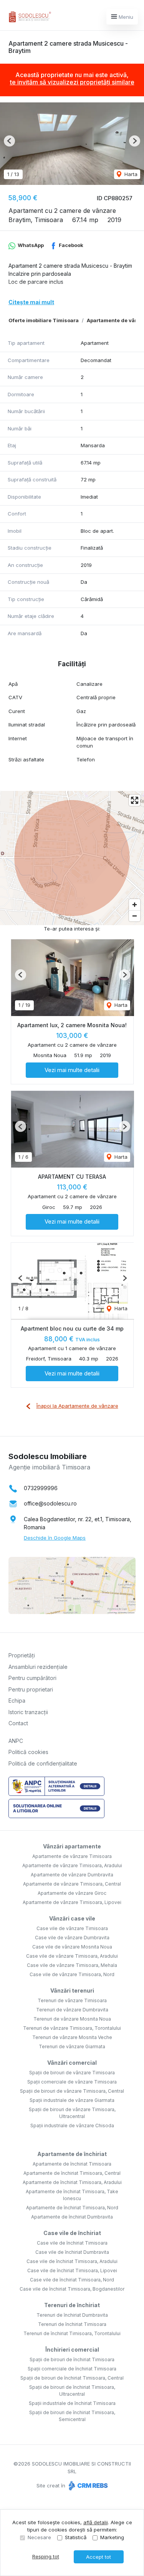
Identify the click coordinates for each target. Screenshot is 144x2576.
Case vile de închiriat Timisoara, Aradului (72, 2261)
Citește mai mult (31, 302)
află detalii (96, 2522)
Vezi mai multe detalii (72, 1070)
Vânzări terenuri (72, 1990)
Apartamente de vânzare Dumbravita (72, 1875)
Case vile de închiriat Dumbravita (72, 2252)
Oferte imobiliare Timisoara (44, 320)
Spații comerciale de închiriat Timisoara (72, 2369)
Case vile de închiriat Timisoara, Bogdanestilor (72, 2289)
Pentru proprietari (31, 1689)
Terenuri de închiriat (72, 2305)
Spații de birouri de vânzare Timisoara (72, 2073)
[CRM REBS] (87, 2485)
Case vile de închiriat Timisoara (72, 2243)
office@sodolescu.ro (50, 1503)
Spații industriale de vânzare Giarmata (72, 2100)
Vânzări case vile (72, 1918)
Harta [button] (130, 174)
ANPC (16, 1741)
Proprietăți (22, 1655)
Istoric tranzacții (28, 1712)
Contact (18, 1723)
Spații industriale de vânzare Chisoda (72, 2126)
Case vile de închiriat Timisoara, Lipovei (72, 2270)
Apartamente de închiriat (72, 2154)
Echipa (17, 1701)
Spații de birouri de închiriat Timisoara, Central (72, 2378)
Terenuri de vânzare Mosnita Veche (72, 2037)
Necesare (39, 2537)
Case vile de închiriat (72, 2233)
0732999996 (41, 1488)
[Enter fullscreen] (135, 800)
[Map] (72, 858)
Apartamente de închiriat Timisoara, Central (72, 2173)
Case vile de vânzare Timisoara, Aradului (72, 1956)
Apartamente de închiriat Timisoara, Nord (72, 2208)
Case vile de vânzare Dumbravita (72, 1938)
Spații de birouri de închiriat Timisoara (72, 2359)
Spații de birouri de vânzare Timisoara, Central (72, 2091)
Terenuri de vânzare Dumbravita (72, 2010)
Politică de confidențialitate (43, 1763)
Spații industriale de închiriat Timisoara (72, 2403)
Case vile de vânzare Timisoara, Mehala (72, 1965)
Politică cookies (28, 1752)
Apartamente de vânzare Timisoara (72, 1856)
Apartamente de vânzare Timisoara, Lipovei (72, 1902)
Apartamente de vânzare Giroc (72, 1893)
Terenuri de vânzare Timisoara (72, 2000)
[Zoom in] (135, 905)
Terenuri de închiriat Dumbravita (72, 2315)
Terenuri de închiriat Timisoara (72, 2324)
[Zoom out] (135, 916)
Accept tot (98, 2557)
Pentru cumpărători (32, 1678)
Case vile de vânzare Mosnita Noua (72, 1947)
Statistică (76, 2537)
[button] (9, 141)
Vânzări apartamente (72, 1846)
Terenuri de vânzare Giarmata (72, 2046)
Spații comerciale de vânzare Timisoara (72, 2082)
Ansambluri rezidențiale (38, 1667)
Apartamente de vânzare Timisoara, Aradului (72, 1865)
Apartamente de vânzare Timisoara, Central (72, 1884)
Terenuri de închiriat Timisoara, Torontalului (72, 2333)
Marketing (112, 2537)
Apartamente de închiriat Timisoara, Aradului (72, 2182)
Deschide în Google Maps (55, 1538)
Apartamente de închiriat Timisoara (72, 2164)
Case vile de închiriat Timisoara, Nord (72, 2280)
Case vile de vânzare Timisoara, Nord (72, 1974)
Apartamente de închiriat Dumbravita (72, 2217)
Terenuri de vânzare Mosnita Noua (72, 2019)
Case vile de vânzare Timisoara (72, 1928)
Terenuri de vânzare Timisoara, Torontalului (72, 2028)
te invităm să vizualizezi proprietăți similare (72, 82)
